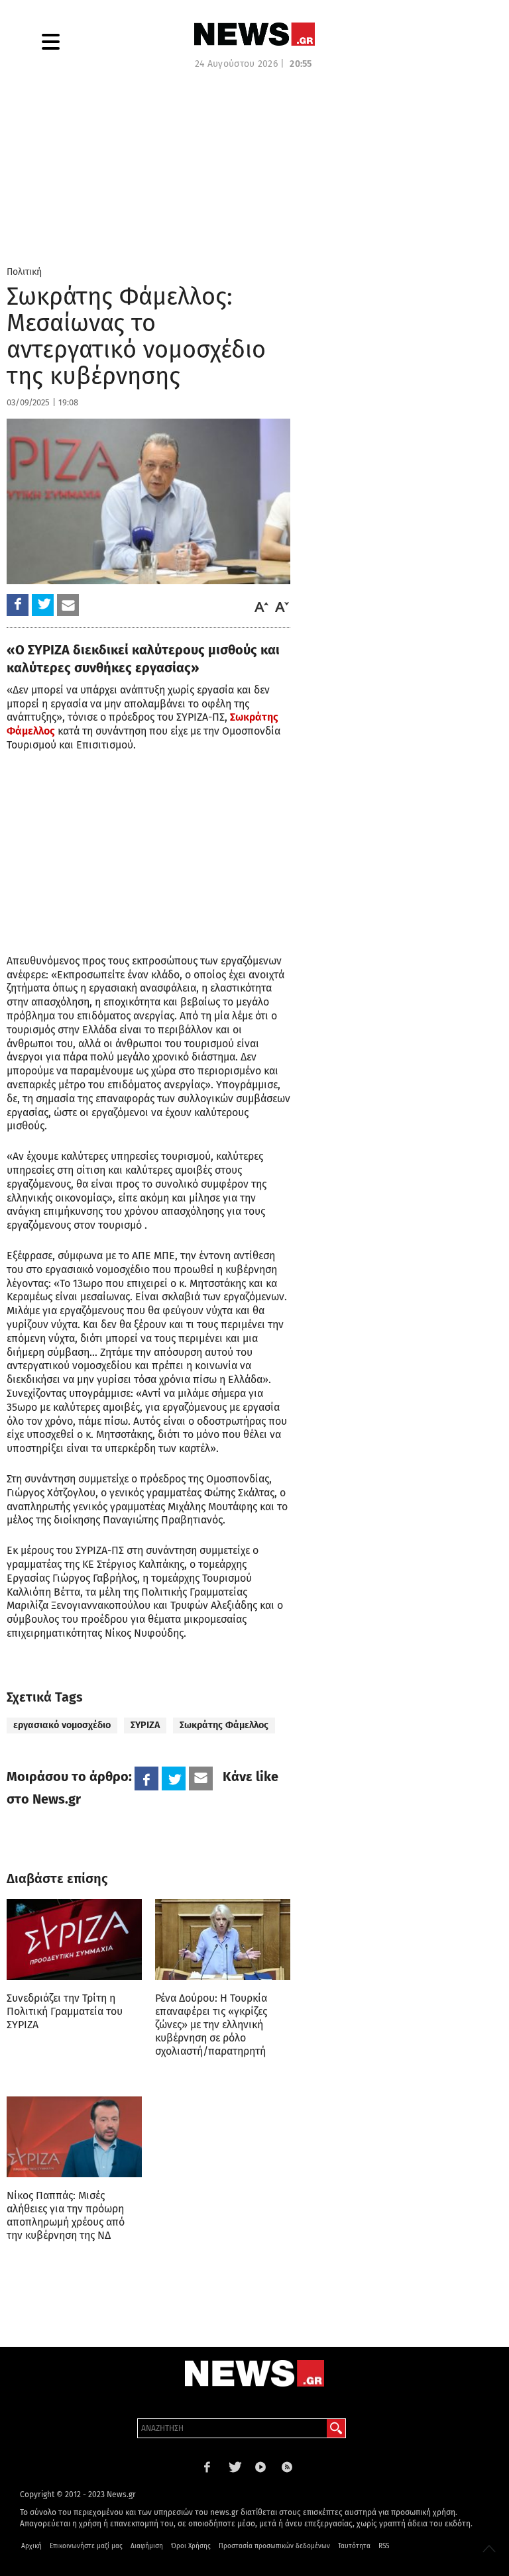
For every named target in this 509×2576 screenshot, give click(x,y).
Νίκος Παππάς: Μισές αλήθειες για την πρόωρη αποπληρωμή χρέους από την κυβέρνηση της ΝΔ (66, 2215)
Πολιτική (24, 272)
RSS (384, 2546)
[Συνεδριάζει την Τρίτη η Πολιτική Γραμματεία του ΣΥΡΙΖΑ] (74, 1939)
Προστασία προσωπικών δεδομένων (274, 2546)
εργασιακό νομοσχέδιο (62, 1725)
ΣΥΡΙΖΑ (145, 1725)
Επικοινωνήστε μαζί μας (86, 2546)
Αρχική (31, 2546)
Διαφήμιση (147, 2546)
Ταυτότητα (354, 2546)
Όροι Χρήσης (191, 2546)
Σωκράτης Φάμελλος (224, 1725)
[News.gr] (254, 34)
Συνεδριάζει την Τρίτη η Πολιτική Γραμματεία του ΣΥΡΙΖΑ (65, 2011)
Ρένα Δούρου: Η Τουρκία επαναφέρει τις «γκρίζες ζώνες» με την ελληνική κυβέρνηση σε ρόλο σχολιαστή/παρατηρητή (211, 2025)
